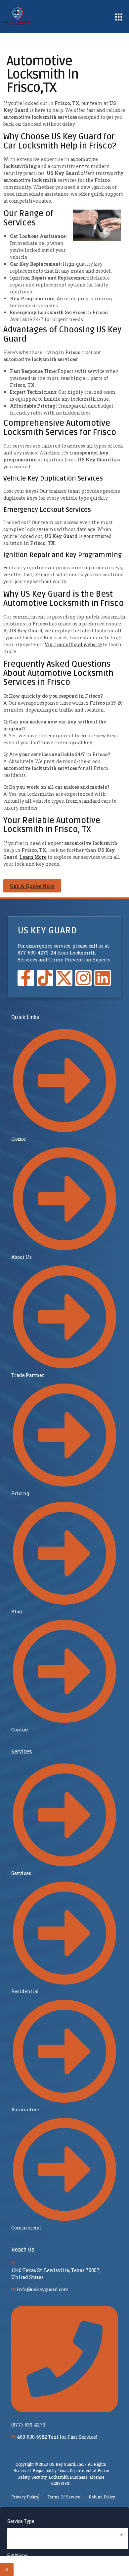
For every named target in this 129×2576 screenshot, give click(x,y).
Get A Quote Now (32, 886)
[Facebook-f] (26, 978)
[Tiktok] (45, 978)
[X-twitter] (64, 978)
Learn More (33, 857)
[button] (119, 17)
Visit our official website (73, 644)
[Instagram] (83, 978)
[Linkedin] (103, 978)
